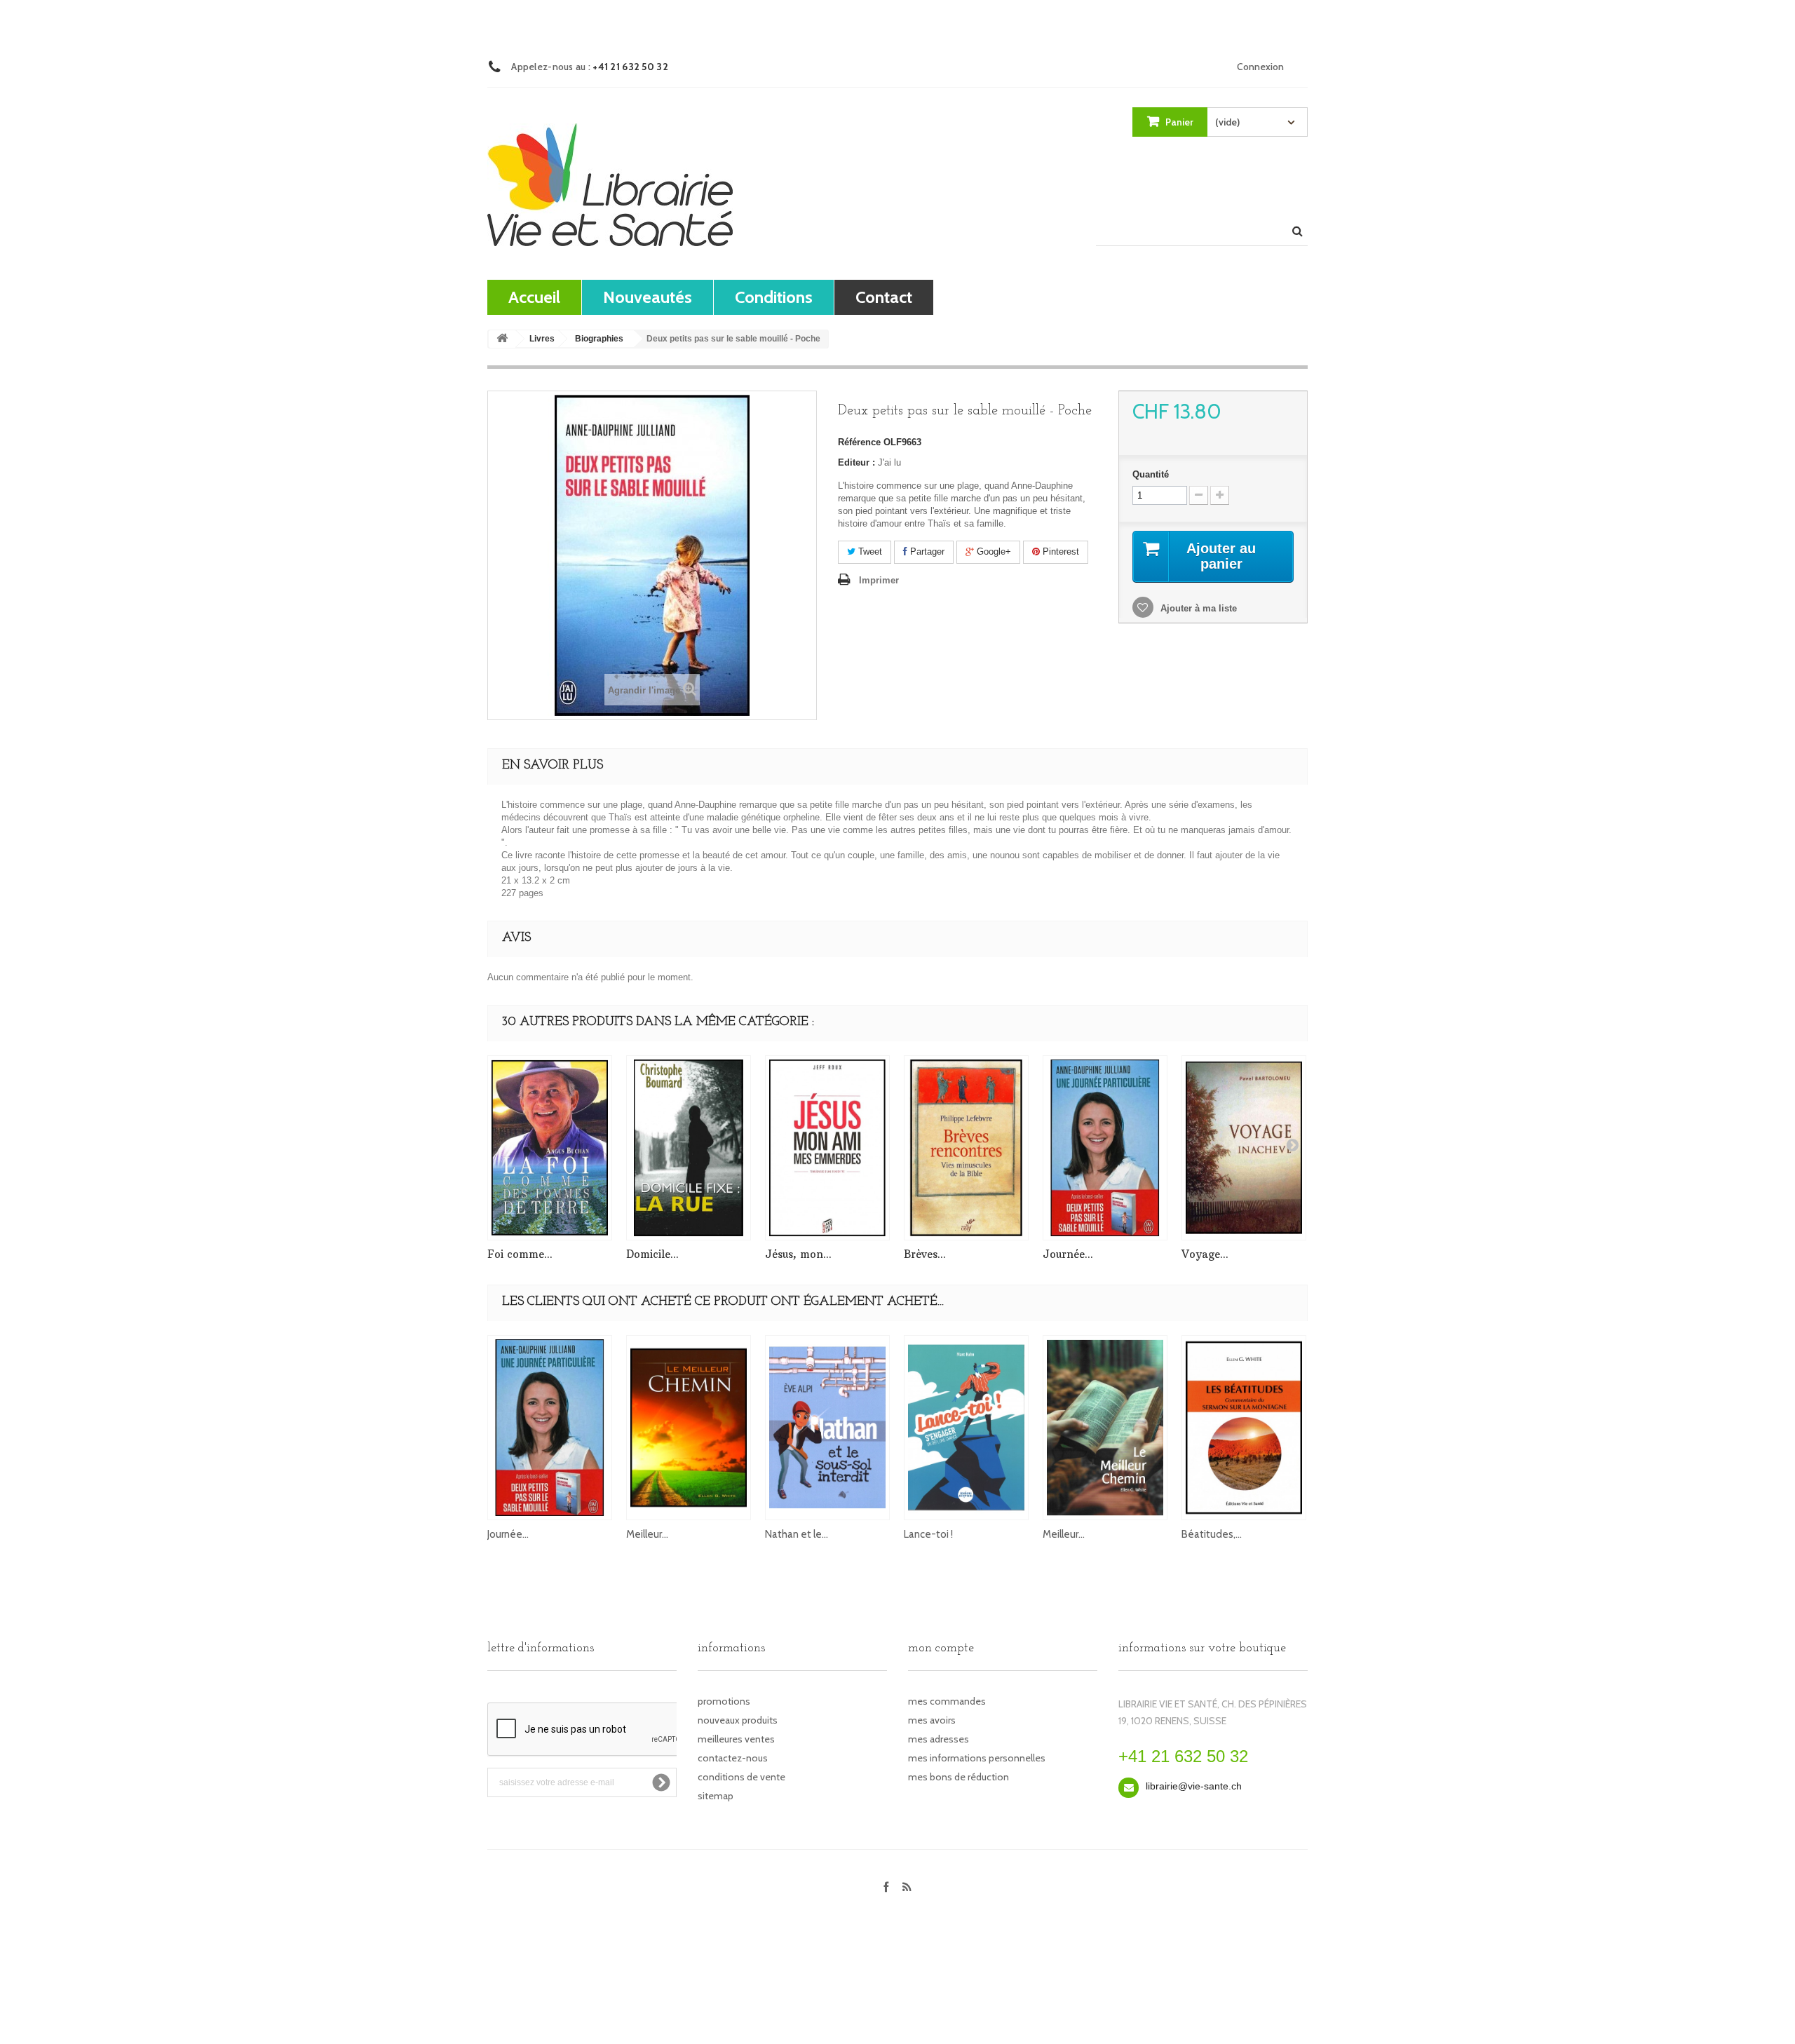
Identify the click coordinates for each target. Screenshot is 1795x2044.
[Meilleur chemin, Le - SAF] (689, 1428)
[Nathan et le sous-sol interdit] (827, 1428)
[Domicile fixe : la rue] (689, 1148)
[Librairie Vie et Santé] (610, 185)
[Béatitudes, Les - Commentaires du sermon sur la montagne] (1244, 1428)
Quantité (1151, 474)
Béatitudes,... (1212, 1534)
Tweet (869, 551)
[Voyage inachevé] (1244, 1148)
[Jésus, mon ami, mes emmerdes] (827, 1148)
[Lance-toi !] (966, 1428)
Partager (926, 551)
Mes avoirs (932, 1720)
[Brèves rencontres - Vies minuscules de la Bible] (966, 1148)
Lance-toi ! (928, 1534)
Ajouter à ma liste (1197, 608)
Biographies (599, 339)
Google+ (993, 551)
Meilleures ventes (736, 1739)
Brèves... (925, 1254)
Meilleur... (647, 1534)
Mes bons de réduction (959, 1777)
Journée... (1068, 1254)
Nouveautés (648, 297)
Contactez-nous (733, 1758)
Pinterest (1059, 551)
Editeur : (856, 462)
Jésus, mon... (798, 1254)
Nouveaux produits (738, 1720)
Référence (859, 442)
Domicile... (652, 1254)
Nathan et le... (797, 1534)
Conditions (774, 297)
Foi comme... (520, 1254)
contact (884, 297)
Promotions (724, 1701)
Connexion (1260, 67)
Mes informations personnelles (977, 1758)
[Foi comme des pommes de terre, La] (550, 1148)
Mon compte (941, 1649)
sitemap (716, 1796)
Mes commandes (947, 1701)
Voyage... (1205, 1254)
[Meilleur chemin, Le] (1105, 1428)
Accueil (534, 297)
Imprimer (879, 580)
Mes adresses (939, 1739)
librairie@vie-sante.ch (1194, 1786)
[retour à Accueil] (502, 339)
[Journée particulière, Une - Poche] (1105, 1148)
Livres (542, 339)
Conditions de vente (741, 1777)
